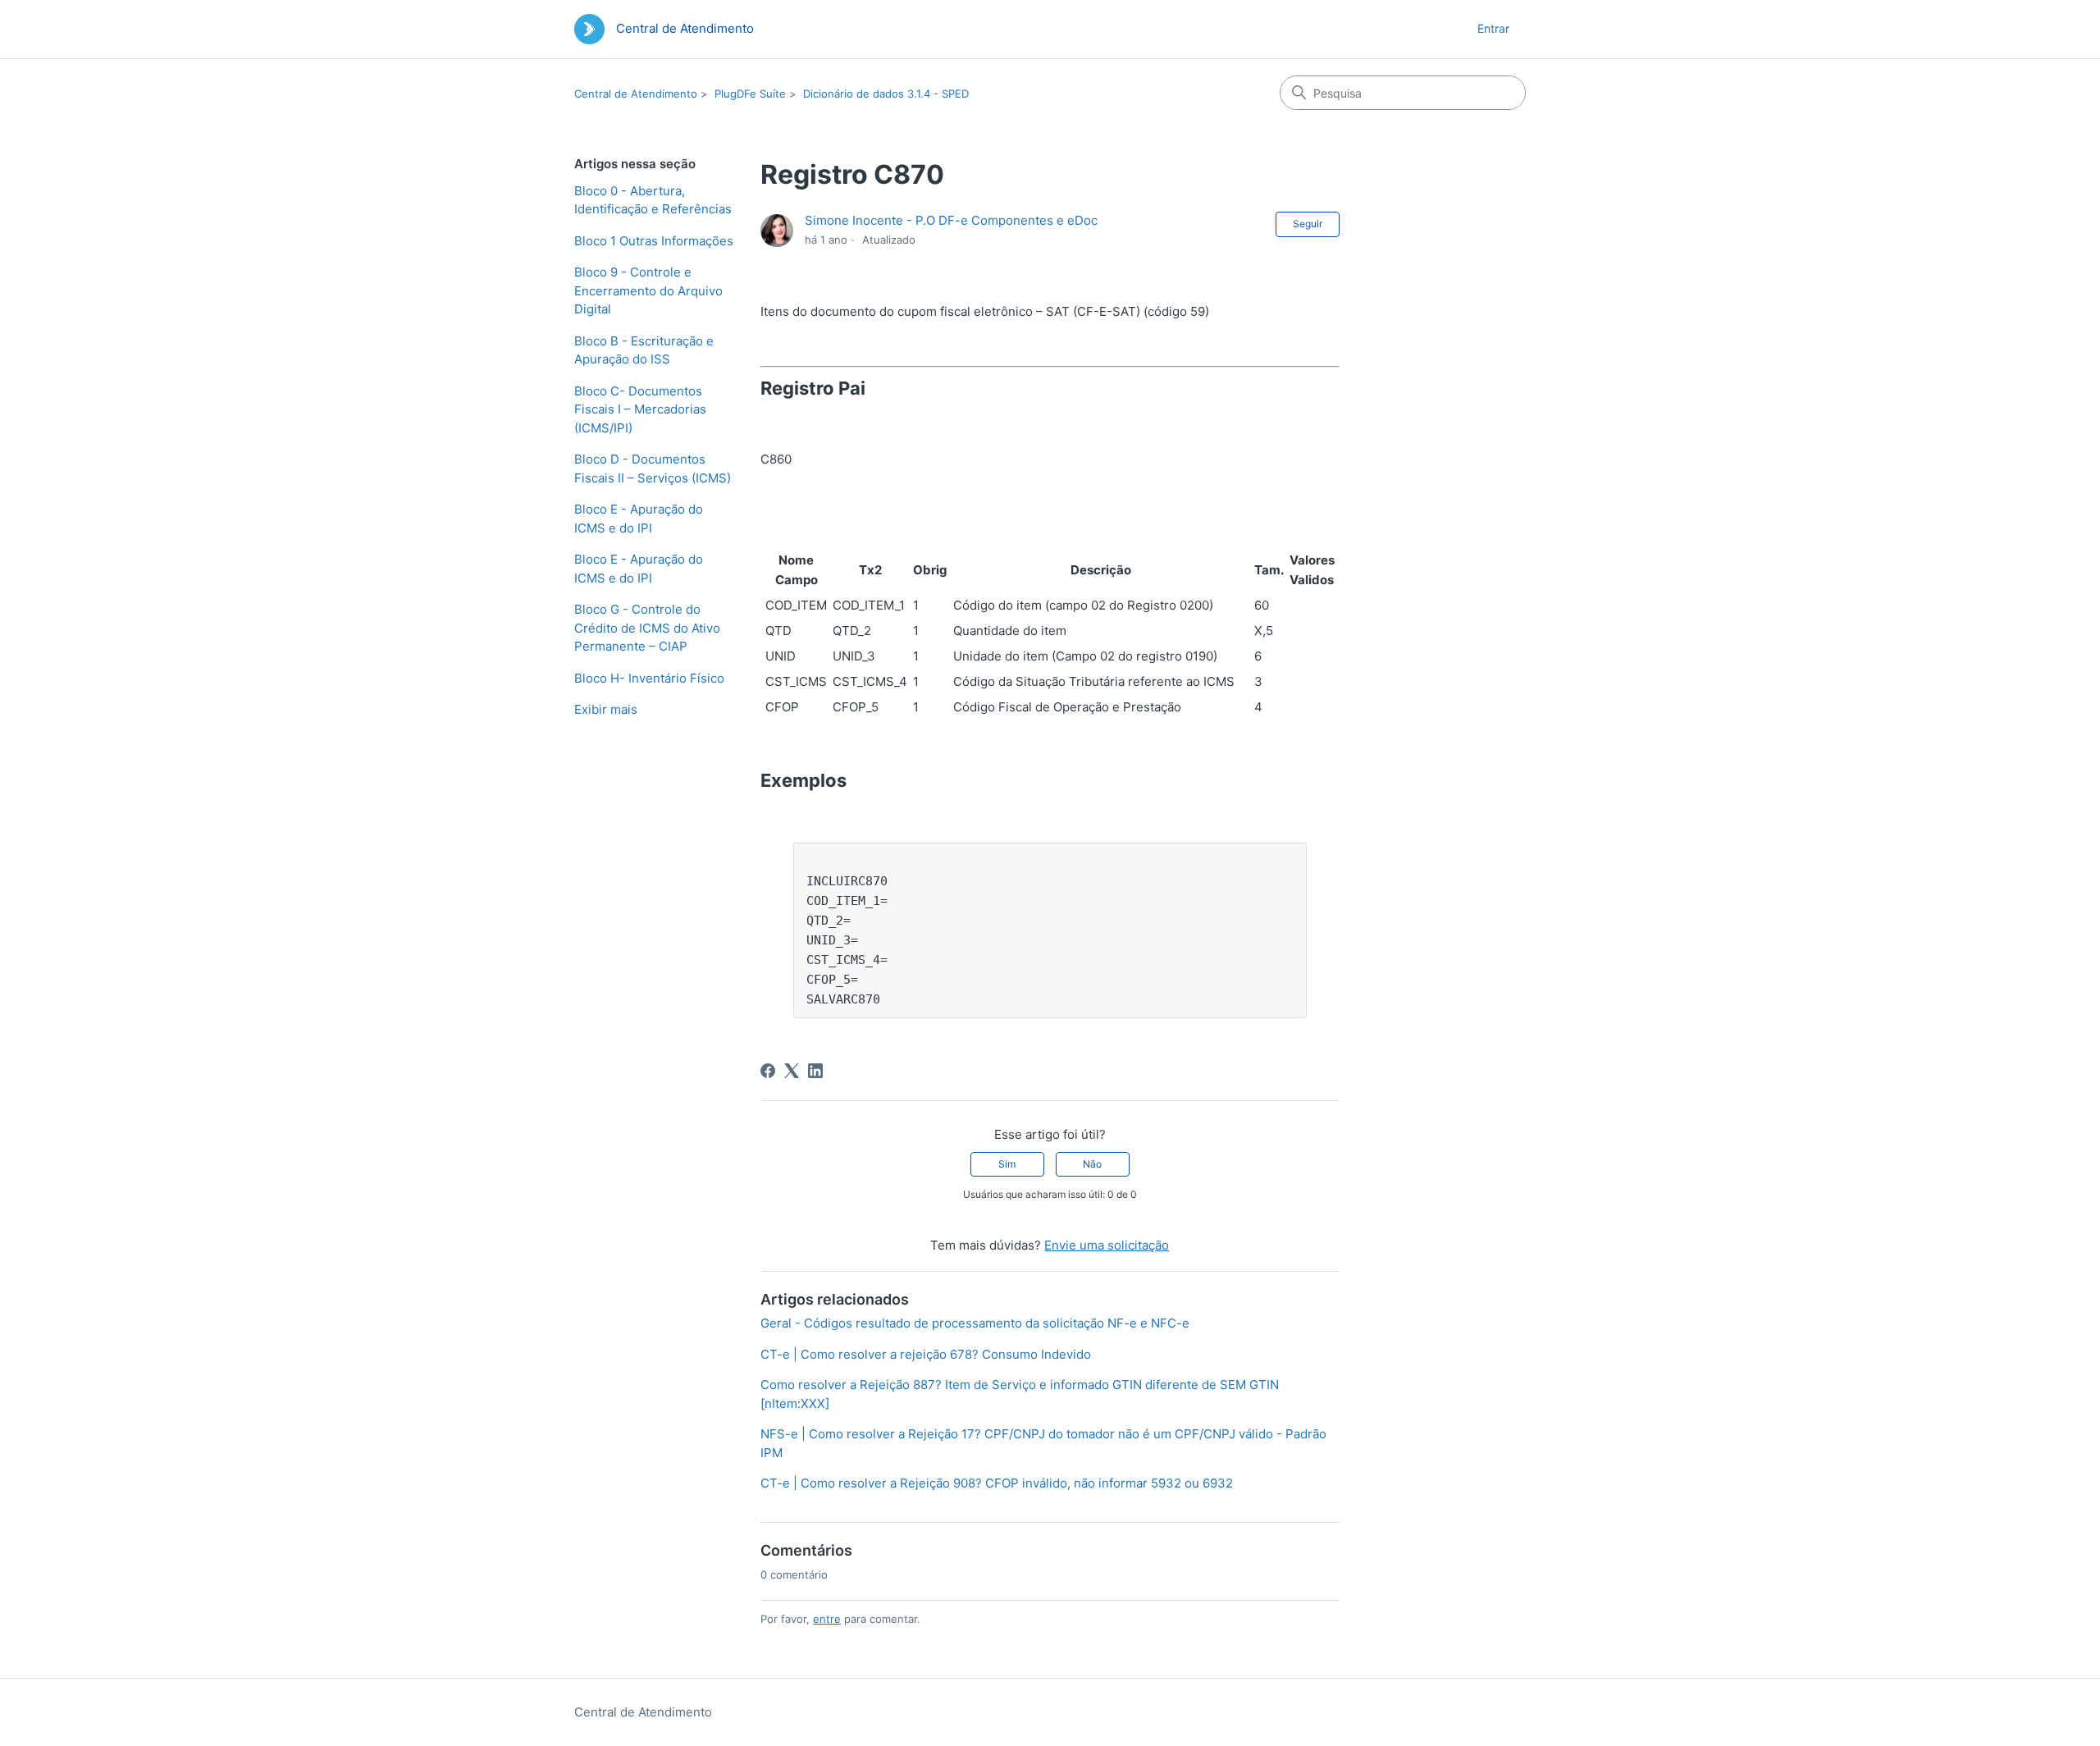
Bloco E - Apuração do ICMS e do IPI (639, 519)
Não (1092, 1164)
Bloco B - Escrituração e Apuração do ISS (644, 350)
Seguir (1308, 224)
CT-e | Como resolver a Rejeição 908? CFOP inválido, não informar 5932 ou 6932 (997, 1483)
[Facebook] (768, 1071)
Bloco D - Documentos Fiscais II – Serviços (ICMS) (653, 468)
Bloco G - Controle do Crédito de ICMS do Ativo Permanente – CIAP (647, 628)
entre (827, 1619)
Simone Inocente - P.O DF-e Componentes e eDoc (951, 220)
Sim (1007, 1164)
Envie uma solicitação (1107, 1245)
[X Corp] (792, 1071)
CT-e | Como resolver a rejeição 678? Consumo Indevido (926, 1354)
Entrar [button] (1493, 28)
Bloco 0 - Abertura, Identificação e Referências (653, 200)
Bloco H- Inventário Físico (649, 678)
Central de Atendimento (636, 94)
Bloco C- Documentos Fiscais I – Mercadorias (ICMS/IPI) (640, 409)
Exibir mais (606, 709)
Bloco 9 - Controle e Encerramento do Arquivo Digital (648, 290)
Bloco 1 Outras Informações (654, 241)
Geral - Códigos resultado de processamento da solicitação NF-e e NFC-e (975, 1323)
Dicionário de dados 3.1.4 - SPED (886, 94)
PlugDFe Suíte (750, 94)
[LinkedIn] (815, 1071)
